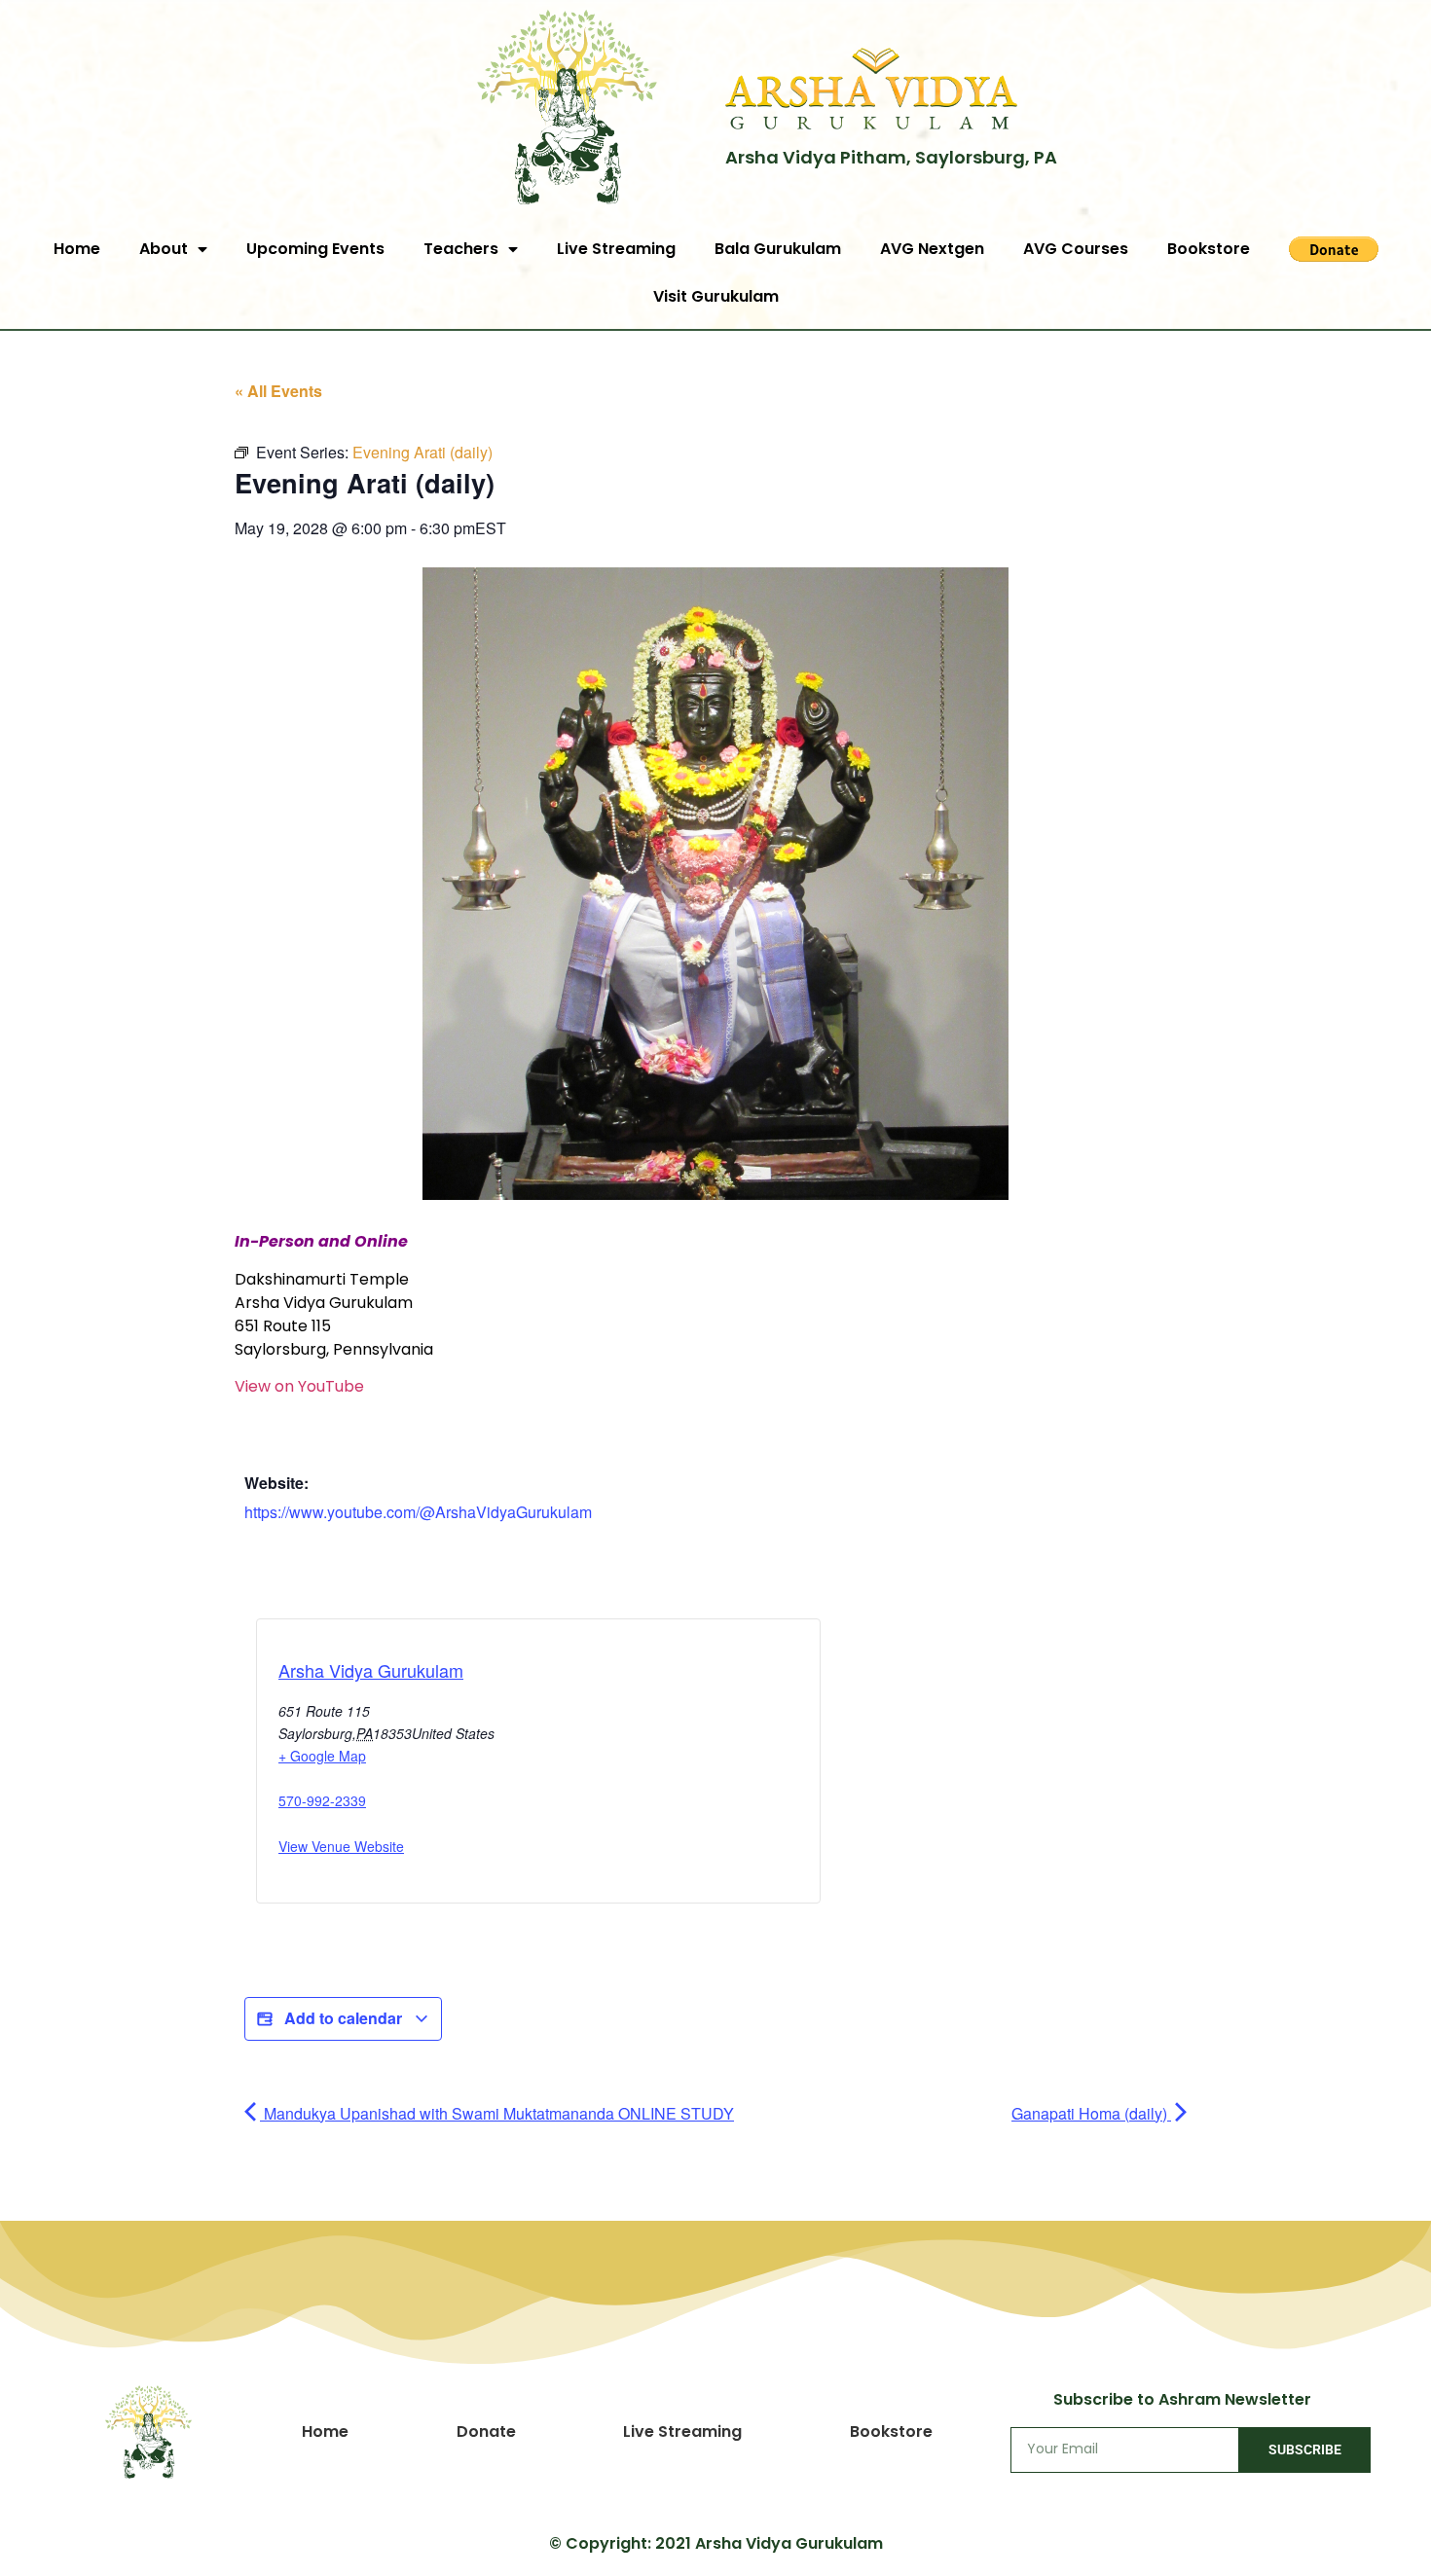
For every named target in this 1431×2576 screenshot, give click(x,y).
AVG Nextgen (932, 249)
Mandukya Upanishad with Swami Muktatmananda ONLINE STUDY (497, 2113)
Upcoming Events (315, 249)
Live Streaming (616, 249)
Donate (486, 2431)
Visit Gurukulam (716, 296)
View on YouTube (299, 1386)
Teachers (461, 249)
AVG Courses (1076, 249)
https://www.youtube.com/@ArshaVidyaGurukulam (418, 1512)
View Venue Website (341, 1846)
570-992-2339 (322, 1800)
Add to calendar (343, 2018)
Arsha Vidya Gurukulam (371, 1670)
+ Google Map (322, 1756)
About (164, 249)
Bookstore (1209, 249)
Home (77, 249)
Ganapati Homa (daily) (1091, 2113)
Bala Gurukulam (778, 249)
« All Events (278, 391)
